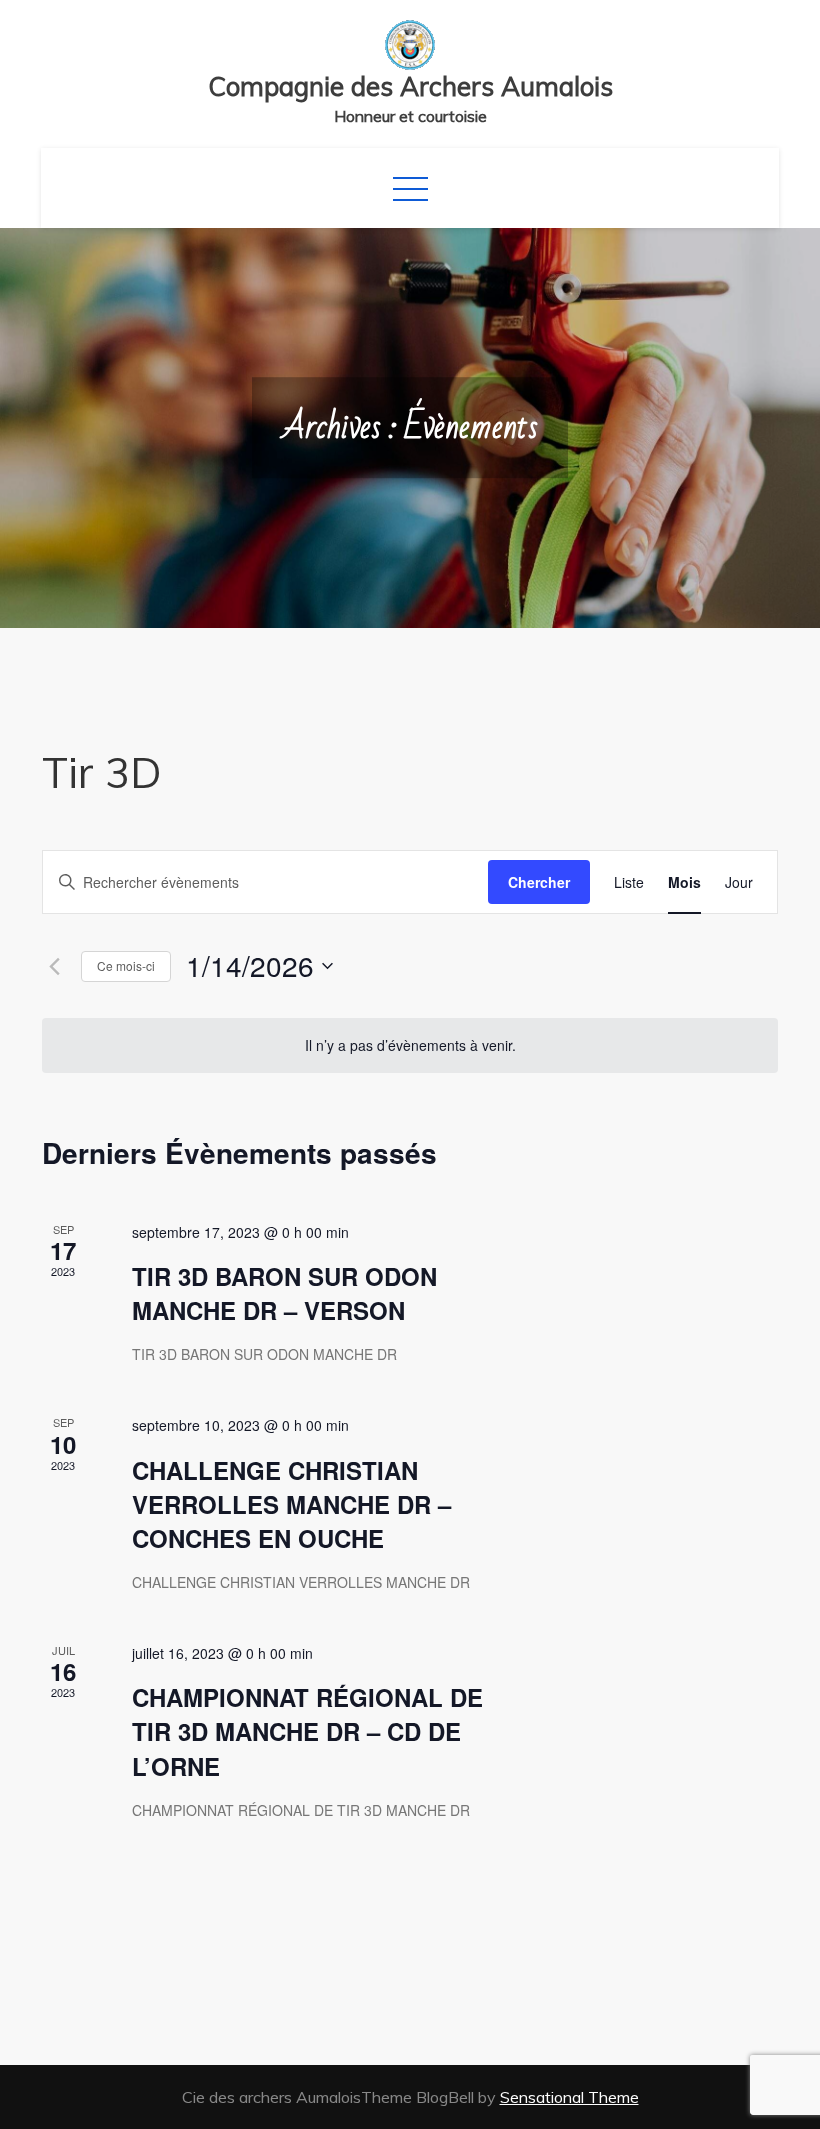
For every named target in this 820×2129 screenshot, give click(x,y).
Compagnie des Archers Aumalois (410, 86)
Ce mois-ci (126, 965)
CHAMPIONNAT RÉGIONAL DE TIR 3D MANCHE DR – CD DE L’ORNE (307, 1731)
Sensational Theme (569, 2097)
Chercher (539, 882)
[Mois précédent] (54, 966)
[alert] (410, 1045)
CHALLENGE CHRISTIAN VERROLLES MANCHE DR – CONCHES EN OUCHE (291, 1504)
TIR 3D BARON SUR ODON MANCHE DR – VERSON (284, 1293)
